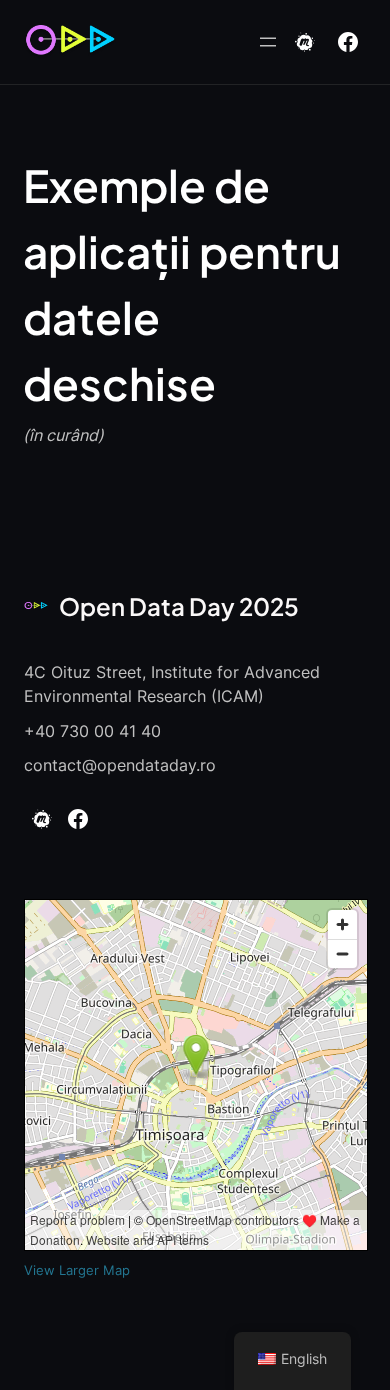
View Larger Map (77, 1270)
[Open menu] (268, 42)
